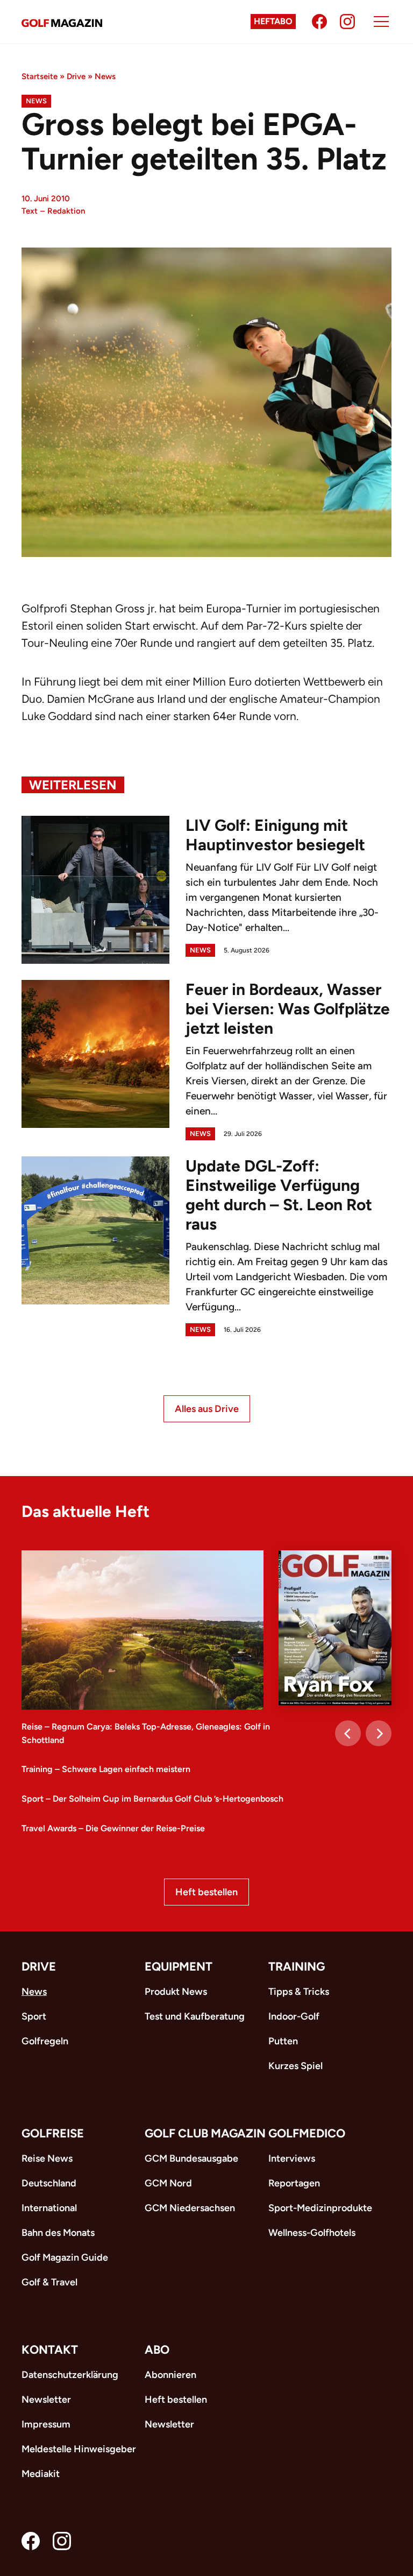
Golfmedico (307, 2133)
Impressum (46, 2424)
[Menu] (381, 22)
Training (297, 1967)
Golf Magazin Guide (65, 2257)
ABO (157, 2350)
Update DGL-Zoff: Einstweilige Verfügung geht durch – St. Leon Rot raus (279, 1195)
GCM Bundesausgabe (191, 2158)
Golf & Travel (49, 2282)
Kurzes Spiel (295, 2066)
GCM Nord (168, 2183)
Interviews (292, 2158)
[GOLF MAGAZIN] (62, 22)
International (49, 2208)
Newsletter (46, 2399)
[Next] (379, 1733)
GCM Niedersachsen (190, 2208)
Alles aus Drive (207, 1409)
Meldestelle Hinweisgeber (79, 2449)
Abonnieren (170, 2375)
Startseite (40, 76)
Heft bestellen (206, 1892)
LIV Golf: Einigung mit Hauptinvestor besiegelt (275, 835)
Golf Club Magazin (205, 2133)
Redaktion (66, 211)
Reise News (47, 2158)
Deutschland (49, 2183)
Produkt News (176, 1992)
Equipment (179, 1967)
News (105, 76)
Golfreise (53, 2133)
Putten (283, 2041)
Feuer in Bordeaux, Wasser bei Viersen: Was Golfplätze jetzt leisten (288, 1009)
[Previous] (348, 1733)
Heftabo (273, 21)
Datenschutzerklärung (70, 2375)
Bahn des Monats (58, 2233)
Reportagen (294, 2183)
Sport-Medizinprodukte (320, 2208)
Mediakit (41, 2474)
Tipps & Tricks (299, 1992)
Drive (76, 76)
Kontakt (50, 2350)
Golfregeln (45, 2041)
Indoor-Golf (294, 2016)
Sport (34, 2016)
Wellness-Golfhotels (312, 2233)
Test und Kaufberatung (195, 2016)
